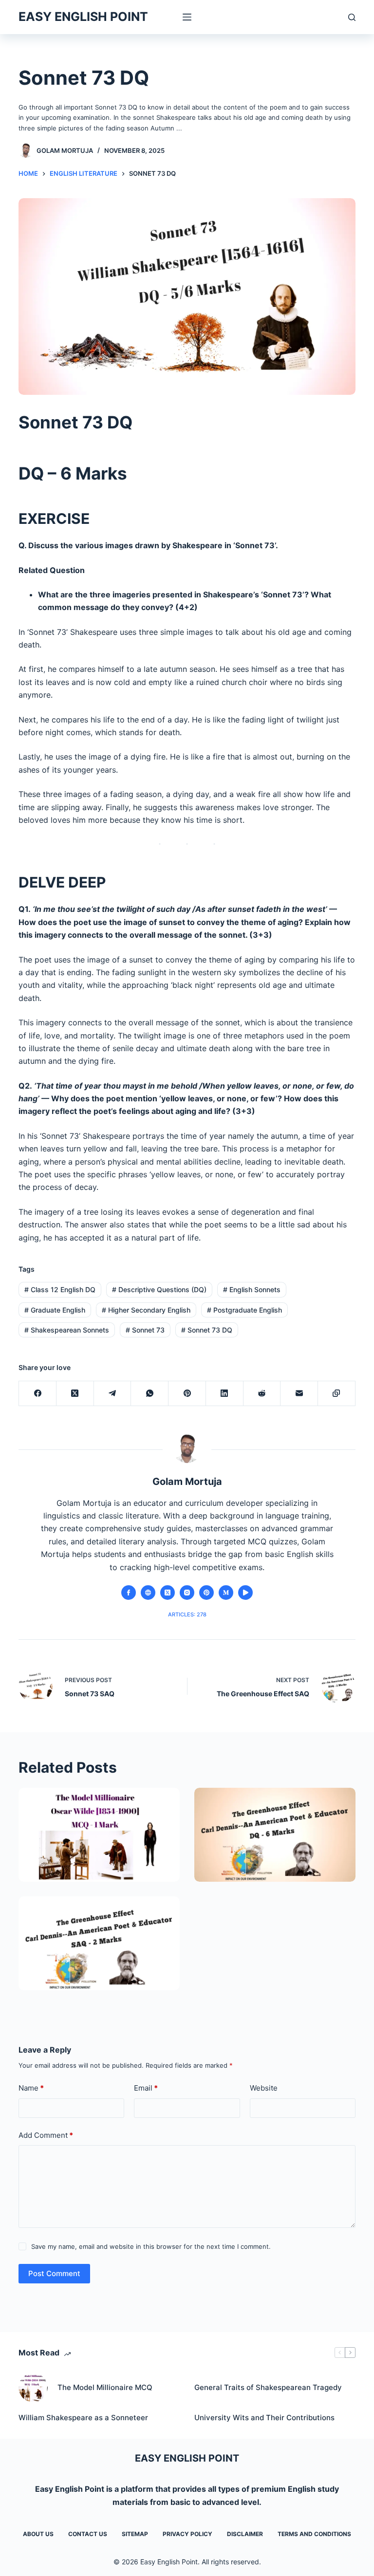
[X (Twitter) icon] (168, 1593)
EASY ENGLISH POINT (83, 17)
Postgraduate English (244, 1310)
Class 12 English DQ (60, 1289)
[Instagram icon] (187, 1593)
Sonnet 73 (145, 1330)
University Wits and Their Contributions (264, 2418)
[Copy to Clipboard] (337, 1394)
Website (264, 2088)
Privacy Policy (187, 2534)
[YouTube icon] (245, 1593)
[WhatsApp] (150, 1394)
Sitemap (135, 2534)
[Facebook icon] (129, 1593)
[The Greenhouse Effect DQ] (275, 1835)
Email (146, 2088)
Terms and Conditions (314, 2534)
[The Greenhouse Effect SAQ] (99, 1943)
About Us (38, 2534)
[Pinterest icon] (206, 1593)
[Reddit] (262, 1394)
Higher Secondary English (146, 1310)
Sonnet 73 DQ (207, 1330)
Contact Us (88, 2534)
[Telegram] (113, 1394)
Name (31, 2088)
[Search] (352, 17)
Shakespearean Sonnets (67, 1330)
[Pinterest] (187, 1394)
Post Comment (54, 2273)
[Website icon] (148, 1593)
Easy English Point (70, 2489)
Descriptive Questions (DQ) (159, 1289)
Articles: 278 (187, 1614)
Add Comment (46, 2135)
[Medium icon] (226, 1593)
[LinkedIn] (225, 1394)
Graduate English (55, 1310)
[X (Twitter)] (75, 1394)
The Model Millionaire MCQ (105, 2387)
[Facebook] (38, 1394)
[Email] (299, 1394)
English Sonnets (252, 1289)
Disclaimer (245, 2534)
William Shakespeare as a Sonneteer (83, 2418)
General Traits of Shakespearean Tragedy (268, 2387)
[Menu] (187, 17)
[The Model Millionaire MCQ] (99, 1835)
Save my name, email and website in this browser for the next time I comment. (151, 2246)
